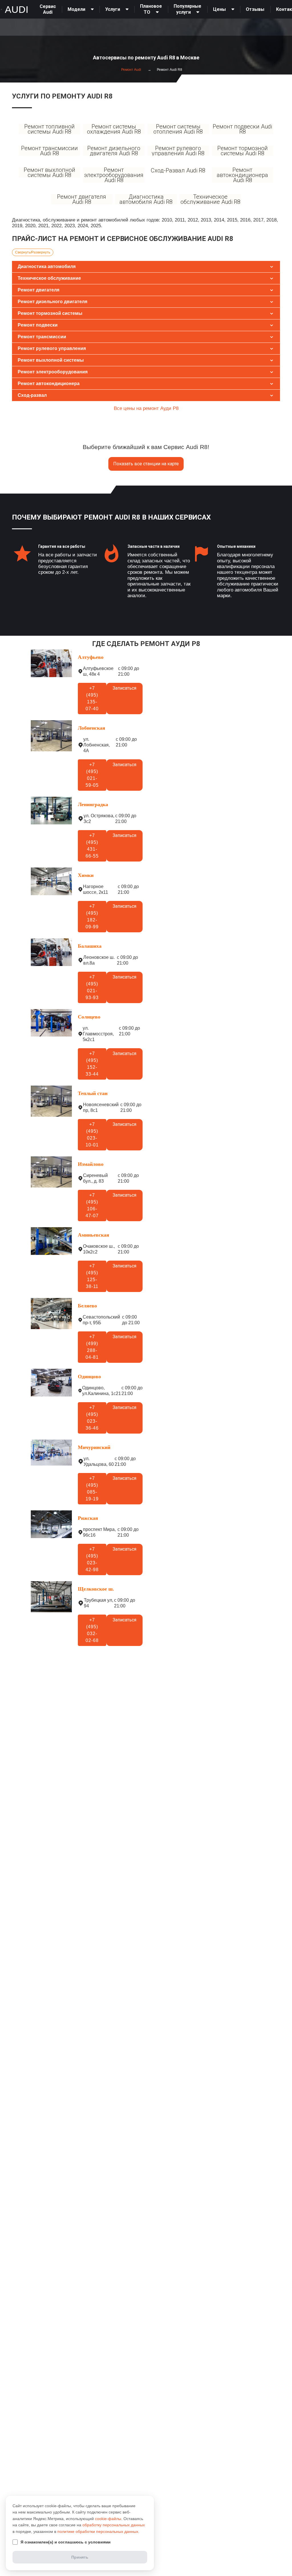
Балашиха (90, 946)
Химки (86, 875)
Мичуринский (94, 1447)
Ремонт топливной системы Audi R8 (49, 129)
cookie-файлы (108, 2519)
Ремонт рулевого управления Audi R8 (178, 151)
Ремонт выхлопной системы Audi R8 (49, 172)
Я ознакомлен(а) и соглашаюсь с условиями (66, 2542)
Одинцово (89, 1376)
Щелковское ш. (96, 1589)
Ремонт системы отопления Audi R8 (178, 129)
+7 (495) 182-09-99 (92, 916)
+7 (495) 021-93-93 (92, 987)
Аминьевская (94, 1235)
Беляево (87, 1306)
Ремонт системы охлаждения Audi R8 (114, 129)
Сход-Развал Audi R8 (178, 170)
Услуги (113, 9)
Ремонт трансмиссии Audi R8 (49, 151)
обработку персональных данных (114, 2525)
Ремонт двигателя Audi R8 (82, 199)
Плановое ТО (151, 9)
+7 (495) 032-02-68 (92, 1630)
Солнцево (89, 1017)
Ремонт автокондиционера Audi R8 (242, 175)
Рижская (88, 1518)
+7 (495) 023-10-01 (92, 1135)
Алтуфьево (91, 657)
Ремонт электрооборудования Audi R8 (114, 175)
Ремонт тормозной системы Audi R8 (243, 151)
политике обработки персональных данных (98, 2531)
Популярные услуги (187, 9)
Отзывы (255, 9)
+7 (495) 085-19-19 (92, 1489)
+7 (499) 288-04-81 (92, 1347)
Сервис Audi (48, 9)
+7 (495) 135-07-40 (92, 698)
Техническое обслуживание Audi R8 (210, 199)
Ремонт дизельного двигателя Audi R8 (114, 151)
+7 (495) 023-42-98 (92, 1559)
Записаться (124, 688)
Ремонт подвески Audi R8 (242, 129)
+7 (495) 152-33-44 (92, 1064)
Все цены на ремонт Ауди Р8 (146, 408)
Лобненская (92, 728)
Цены (219, 9)
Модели (76, 9)
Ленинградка (93, 804)
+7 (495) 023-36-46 (92, 1418)
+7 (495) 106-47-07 (92, 1205)
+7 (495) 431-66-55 (92, 846)
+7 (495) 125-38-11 (92, 1276)
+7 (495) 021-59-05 (92, 775)
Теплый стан (93, 1093)
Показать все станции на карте (146, 464)
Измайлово (91, 1164)
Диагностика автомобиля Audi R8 (146, 199)
